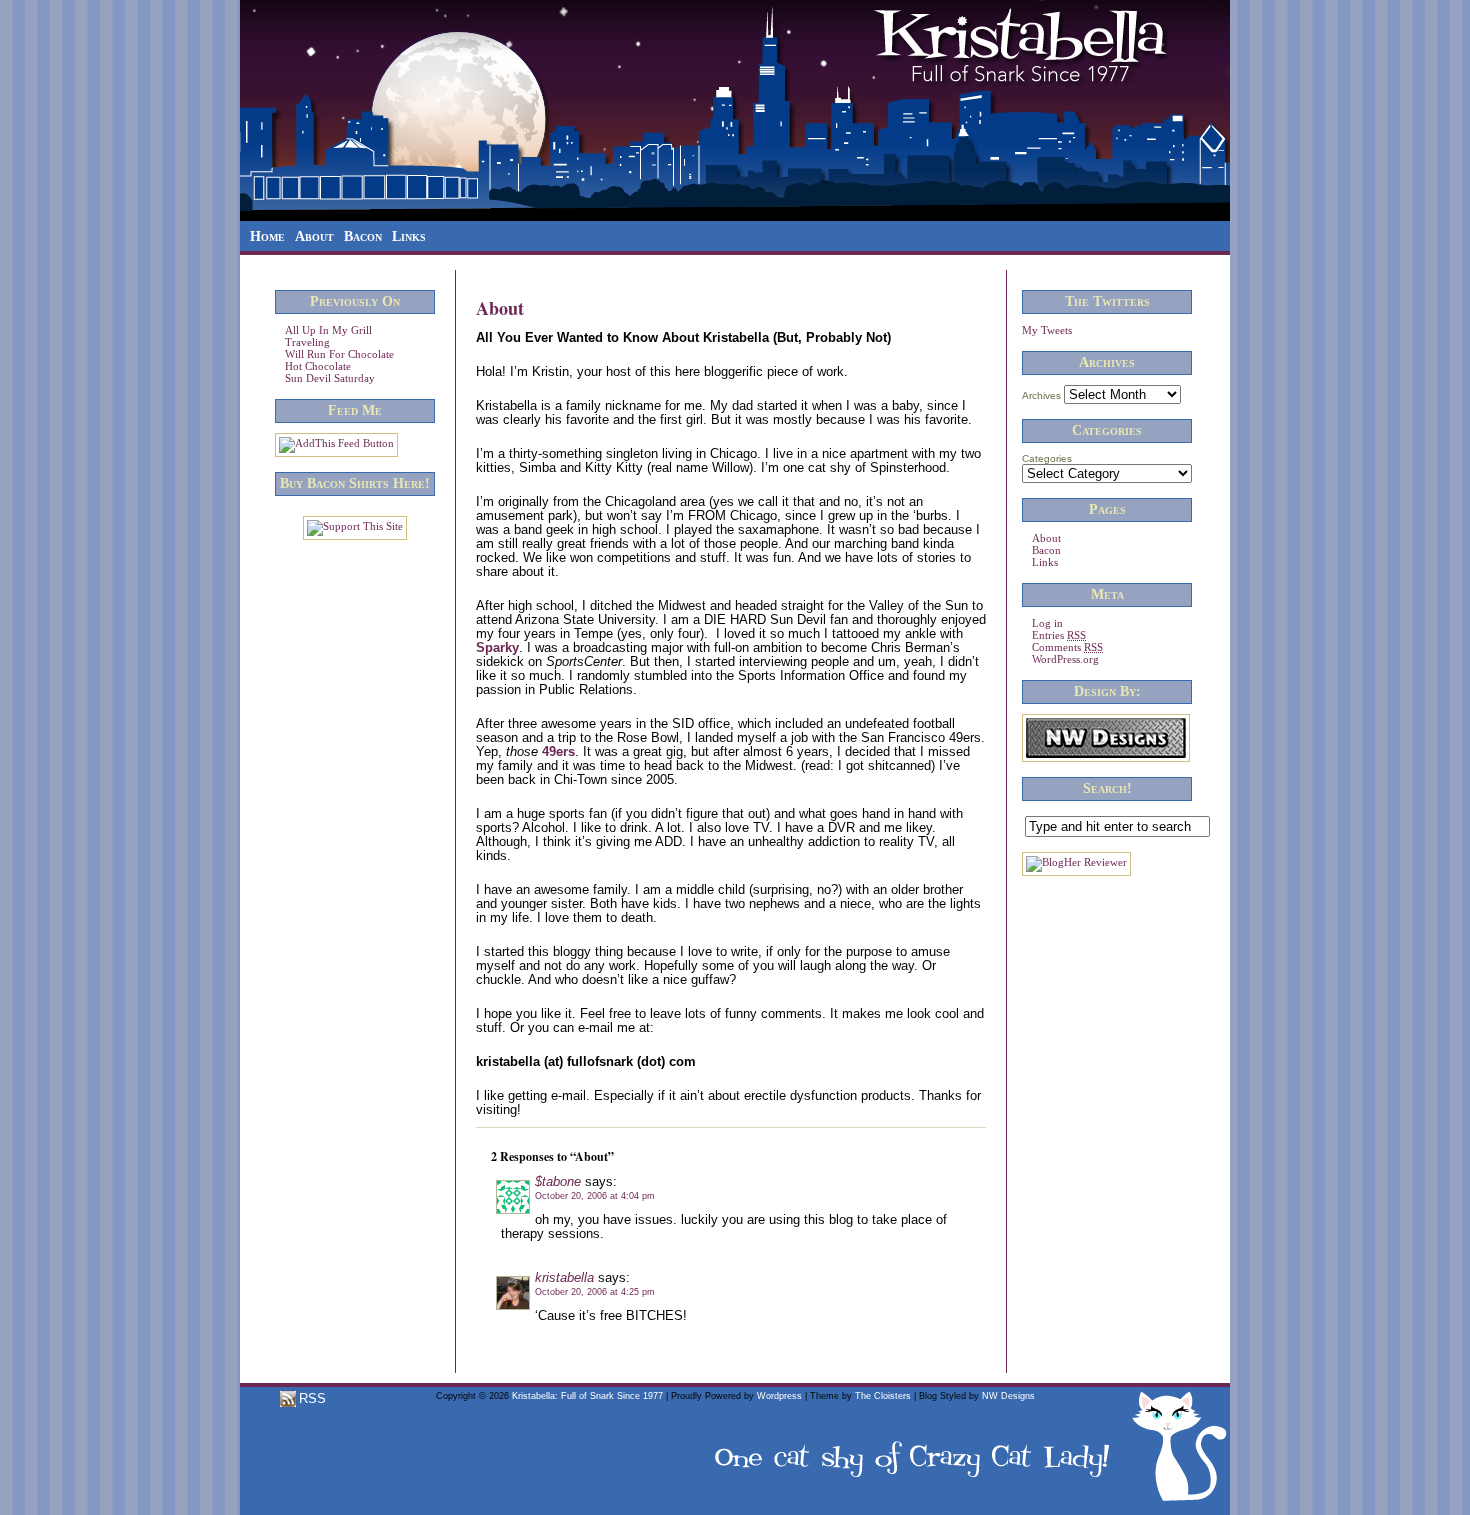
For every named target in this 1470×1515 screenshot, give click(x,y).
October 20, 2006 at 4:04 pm (595, 1196)
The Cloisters (883, 1396)
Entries (1059, 635)
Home (267, 236)
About (314, 236)
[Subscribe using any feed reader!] (336, 443)
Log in (1047, 623)
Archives (1041, 395)
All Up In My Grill (328, 330)
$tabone (558, 1181)
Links (409, 236)
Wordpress (779, 1396)
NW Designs (1008, 1396)
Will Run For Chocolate (339, 354)
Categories (1047, 458)
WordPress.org (1065, 659)
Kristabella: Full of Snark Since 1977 (587, 1396)
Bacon (363, 236)
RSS (310, 1398)
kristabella (564, 1277)
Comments (1067, 647)
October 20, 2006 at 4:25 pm (595, 1292)
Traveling (307, 342)
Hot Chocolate (318, 366)
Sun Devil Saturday (330, 378)
